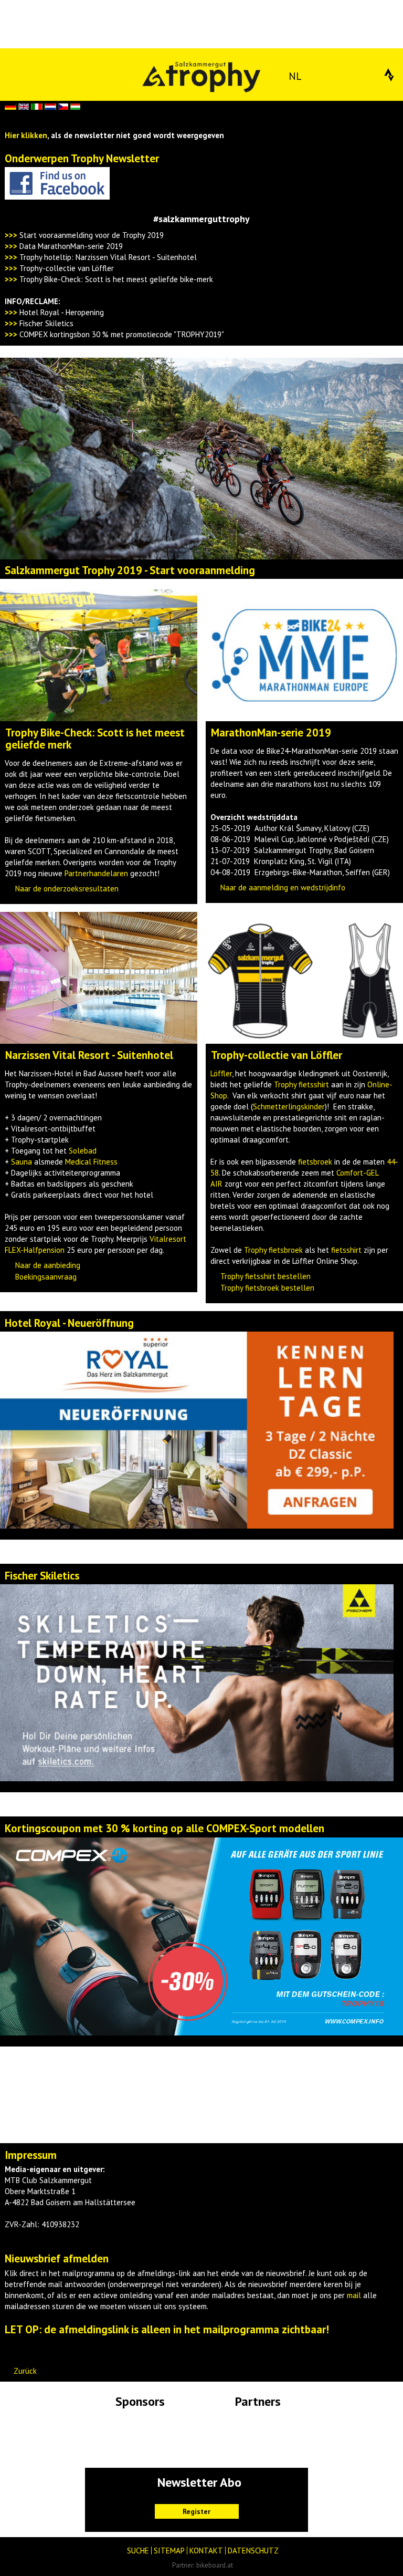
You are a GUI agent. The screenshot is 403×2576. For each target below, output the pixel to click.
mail (354, 2295)
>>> (11, 246)
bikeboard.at (215, 2565)
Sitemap (169, 2551)
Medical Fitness (91, 1162)
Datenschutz (253, 2551)
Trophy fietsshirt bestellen (266, 1276)
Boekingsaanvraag (46, 1277)
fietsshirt (346, 1250)
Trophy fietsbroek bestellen (267, 1288)
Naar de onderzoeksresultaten (67, 889)
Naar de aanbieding (48, 1265)
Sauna (22, 1162)
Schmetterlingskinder (289, 1107)
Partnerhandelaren (96, 873)
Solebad (83, 1151)
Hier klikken (26, 135)
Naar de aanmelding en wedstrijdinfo (283, 887)
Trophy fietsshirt (301, 1084)
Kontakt (206, 2551)
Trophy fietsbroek (273, 1250)
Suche (138, 2551)
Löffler (221, 1073)
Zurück (25, 2371)
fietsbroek (315, 1162)
